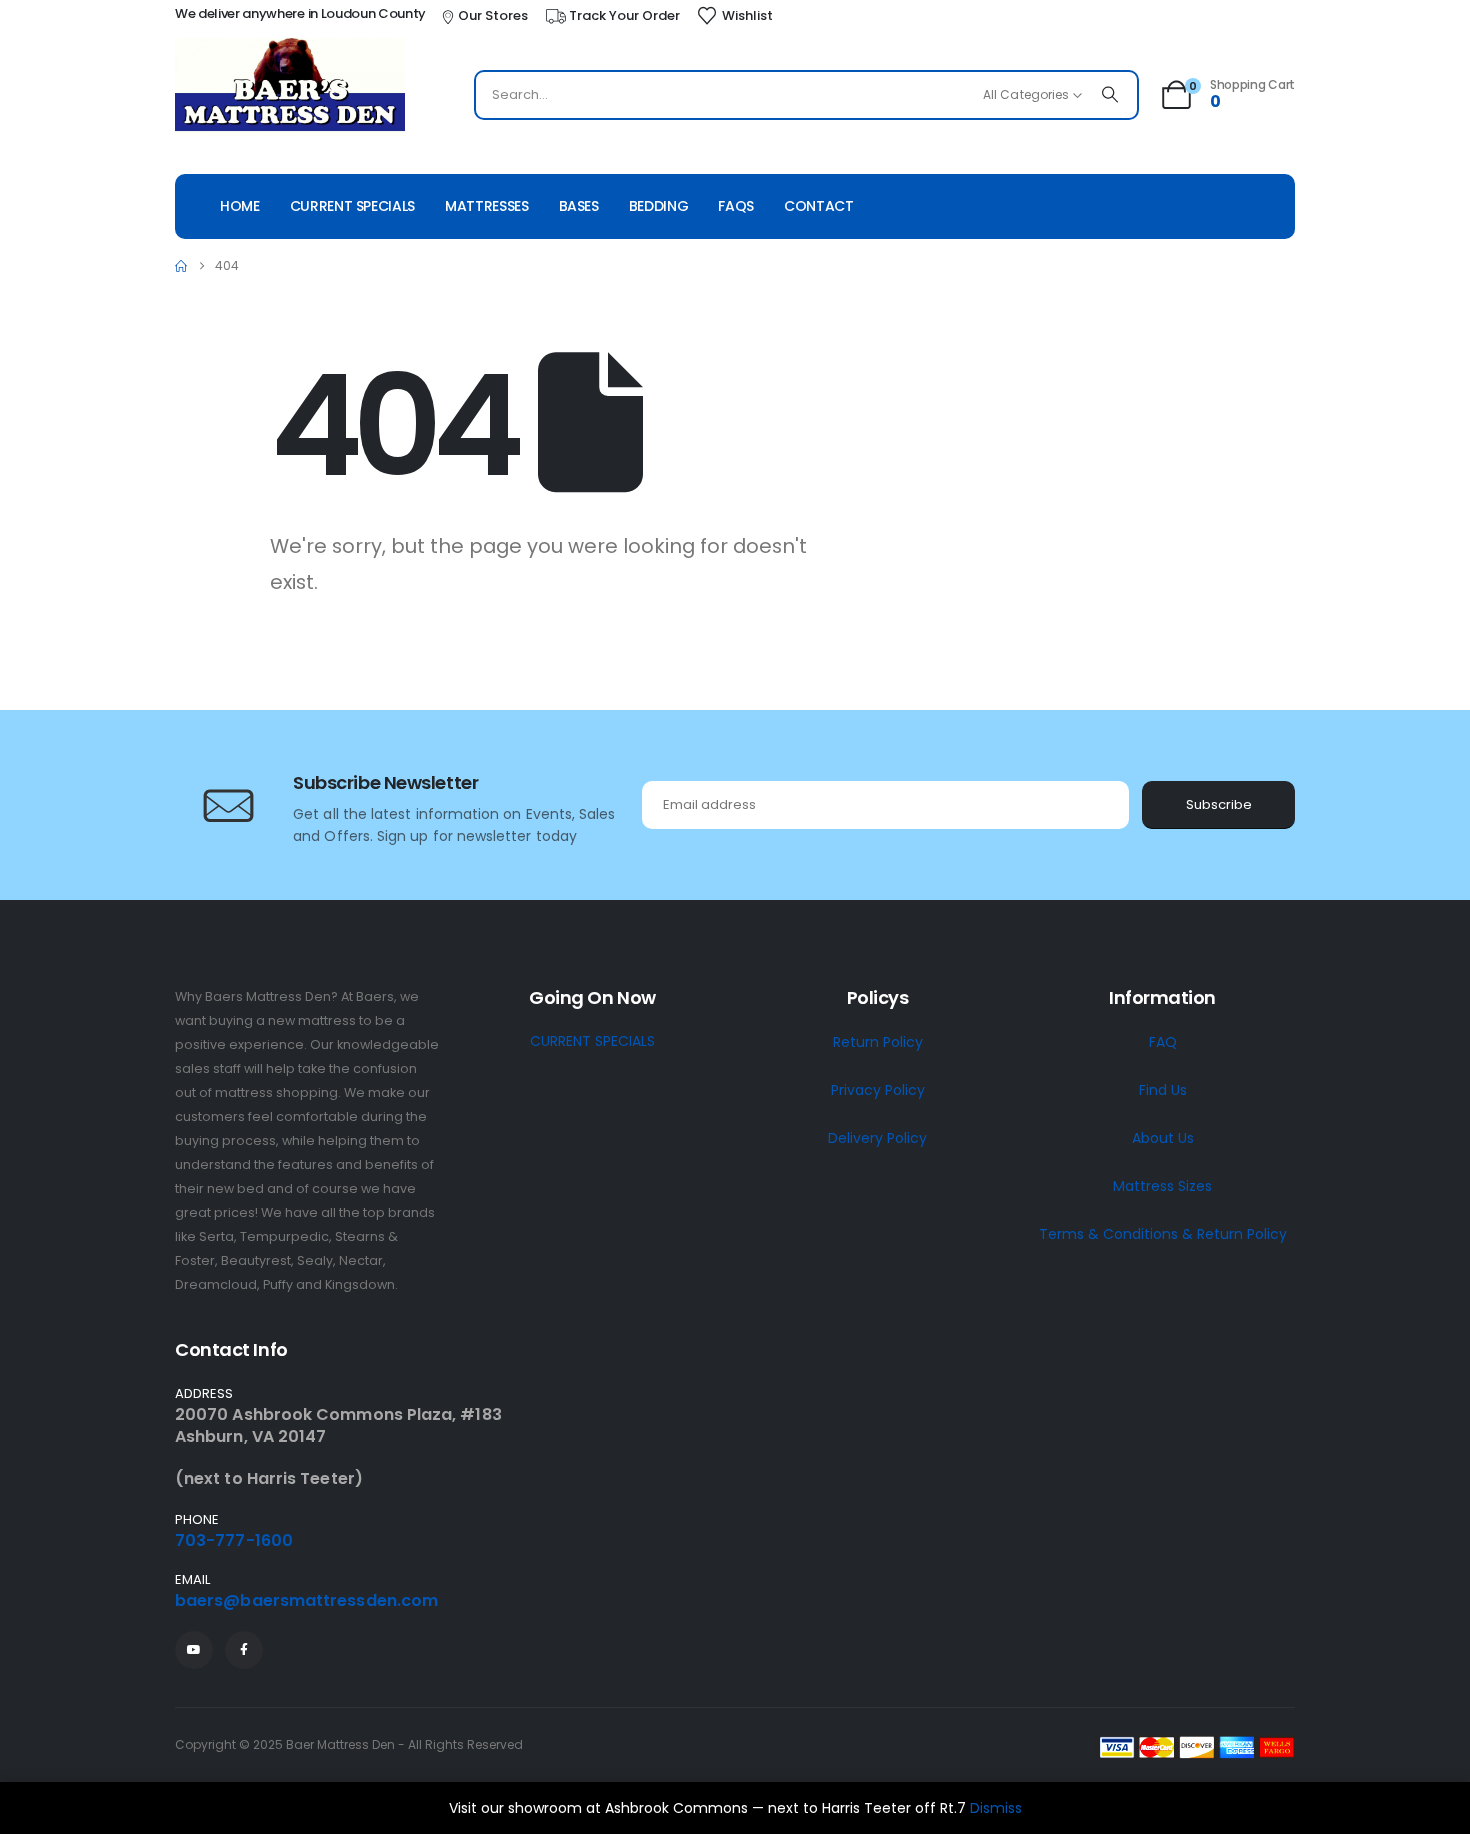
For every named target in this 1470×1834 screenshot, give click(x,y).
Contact (819, 206)
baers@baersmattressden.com (306, 1600)
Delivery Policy (877, 1138)
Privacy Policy (878, 1090)
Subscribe (1219, 804)
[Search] (1110, 95)
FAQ (1163, 1042)
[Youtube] (194, 1650)
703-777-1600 (234, 1540)
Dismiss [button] (996, 1808)
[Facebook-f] (244, 1650)
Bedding (659, 206)
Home (240, 206)
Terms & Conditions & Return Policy (1163, 1234)
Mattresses (487, 206)
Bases (579, 206)
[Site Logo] (290, 87)
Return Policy (878, 1042)
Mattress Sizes (1162, 1186)
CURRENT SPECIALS (592, 1041)
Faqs (736, 206)
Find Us (1163, 1090)
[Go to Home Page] (181, 266)
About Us (1163, 1138)
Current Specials (352, 206)
